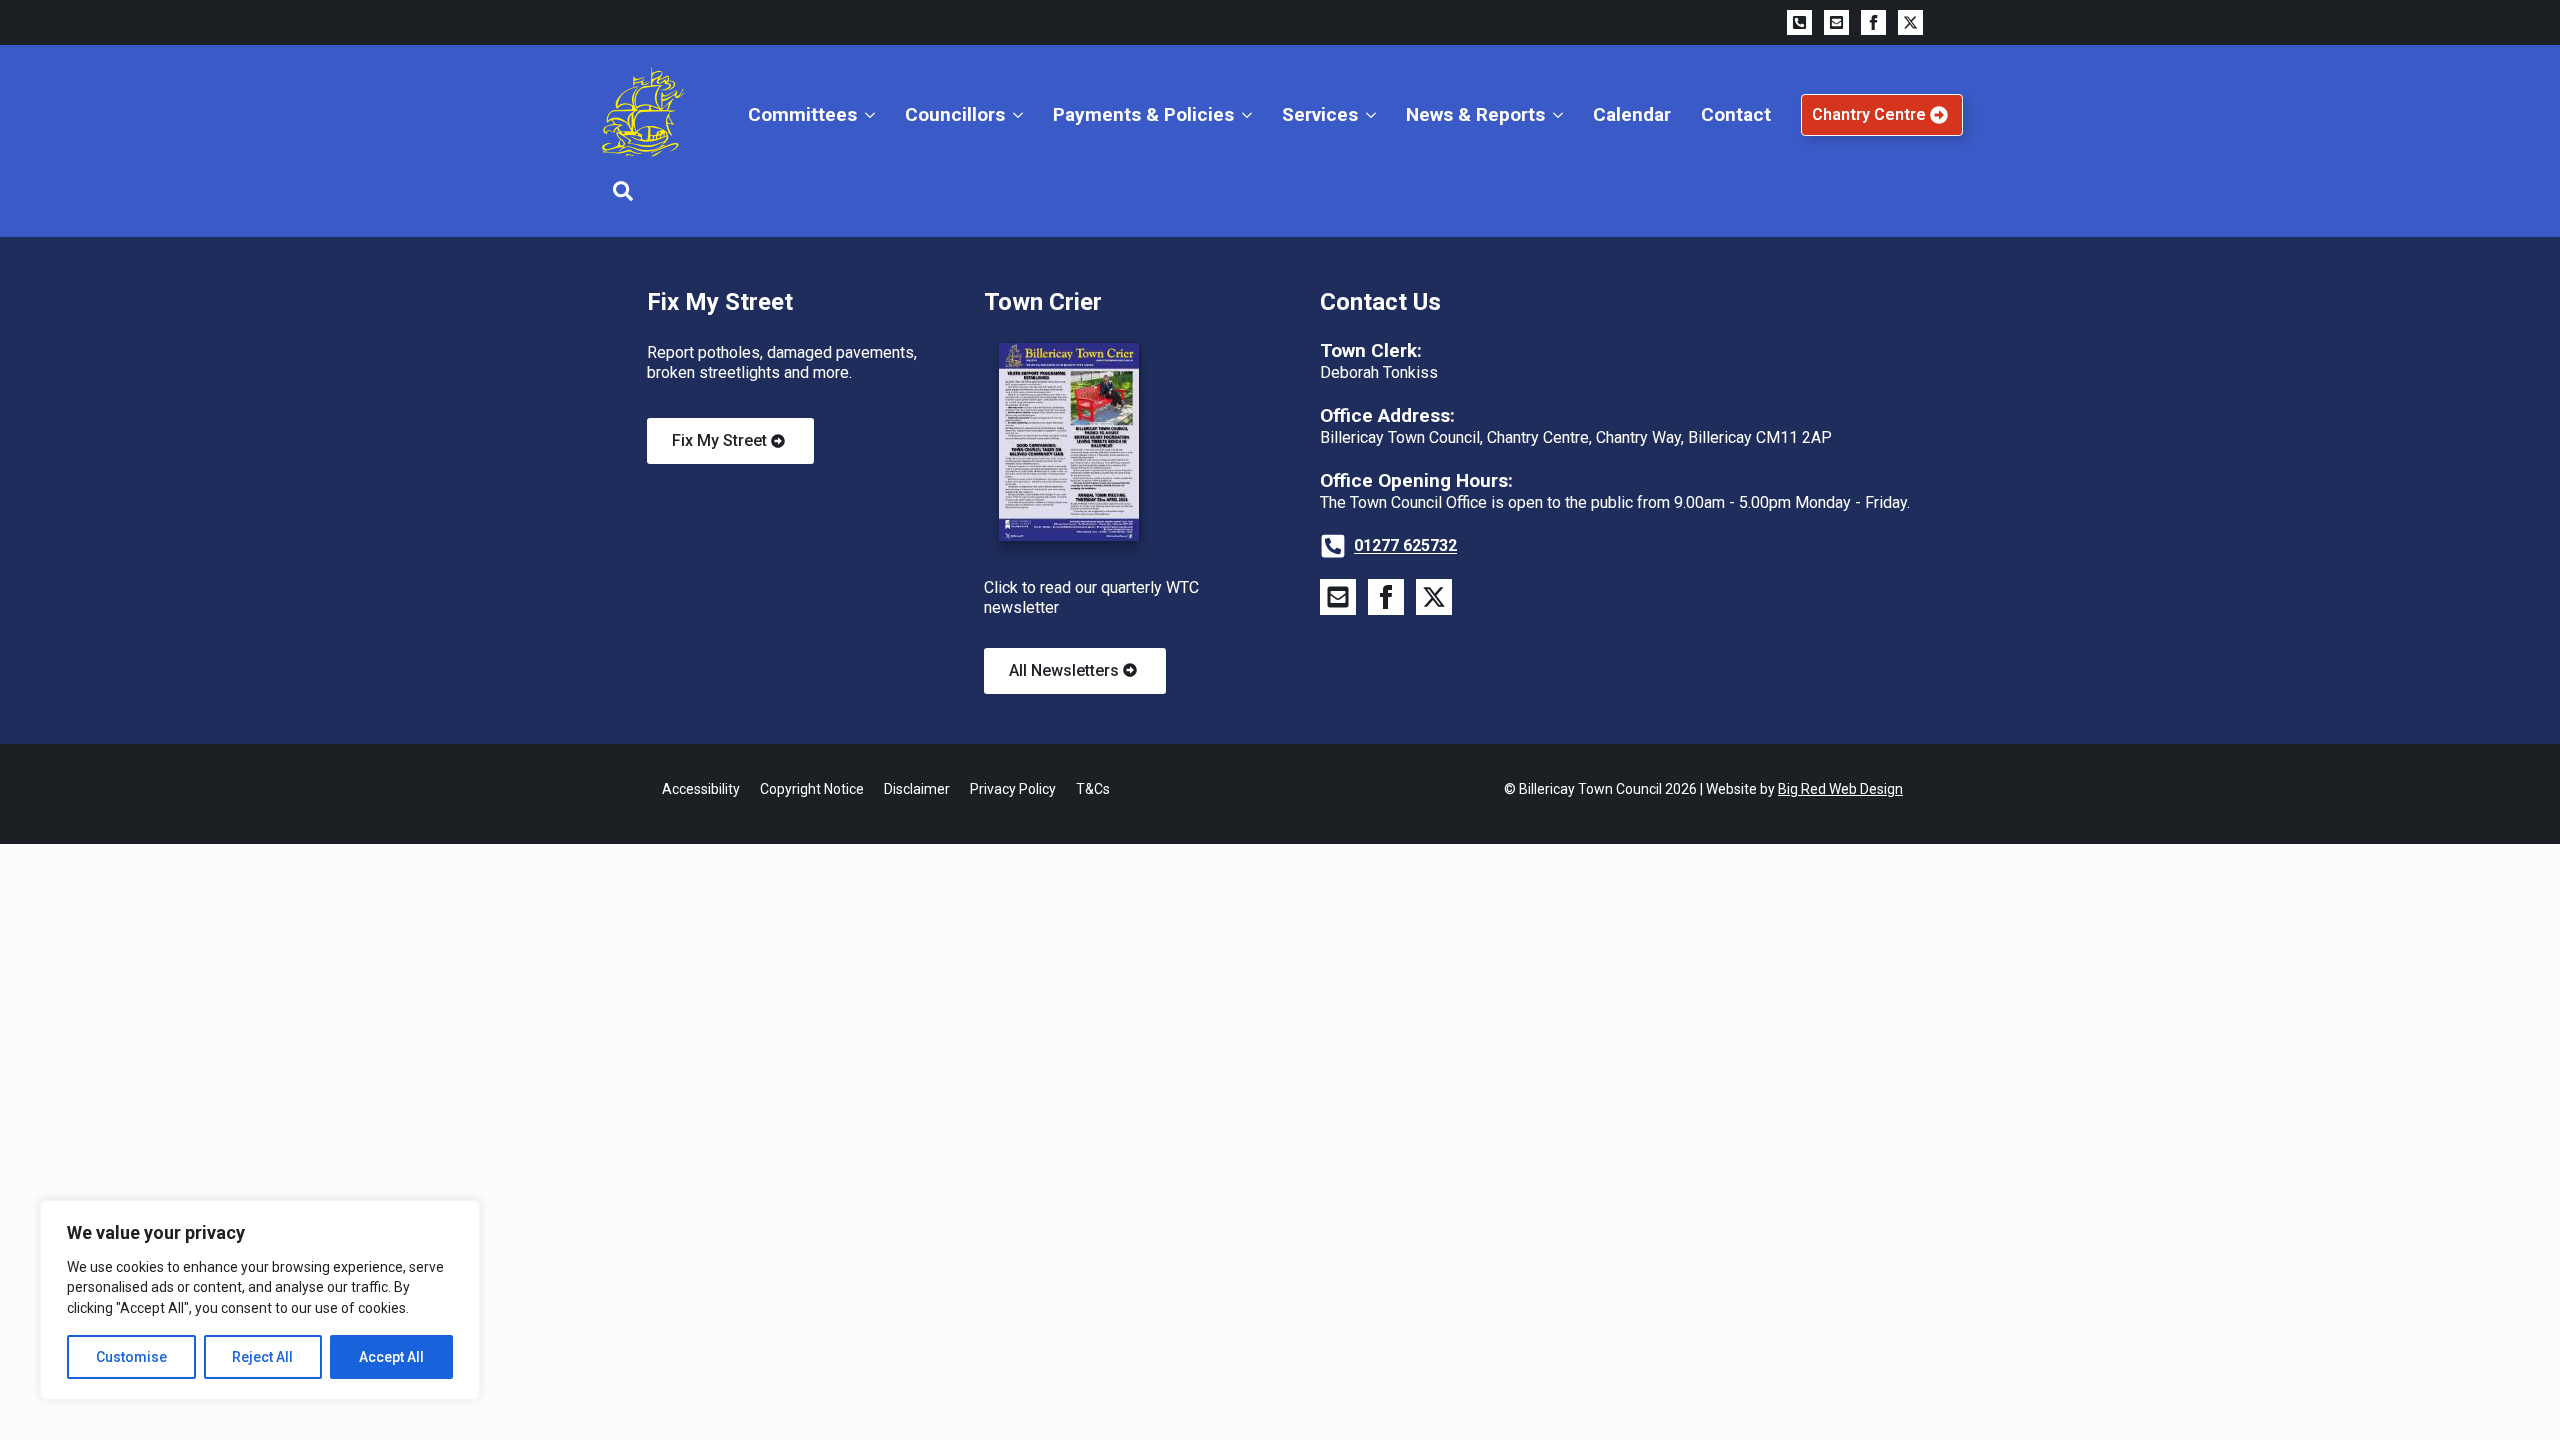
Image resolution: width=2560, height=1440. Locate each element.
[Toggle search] (623, 191)
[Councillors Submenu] (1021, 114)
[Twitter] (1910, 22)
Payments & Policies (1143, 114)
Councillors (955, 114)
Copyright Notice (812, 789)
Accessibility (701, 789)
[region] (260, 1300)
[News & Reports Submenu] (1561, 114)
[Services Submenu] (1374, 114)
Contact (1736, 114)
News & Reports (1475, 114)
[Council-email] (1338, 597)
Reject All (262, 1357)
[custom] (1799, 22)
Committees (802, 114)
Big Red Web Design (1840, 789)
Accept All (391, 1357)
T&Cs (1093, 789)
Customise (131, 1357)
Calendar (1632, 114)
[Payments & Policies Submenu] (1250, 114)
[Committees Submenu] (873, 114)
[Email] (1836, 22)
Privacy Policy (1013, 789)
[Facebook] (1873, 22)
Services (1320, 114)
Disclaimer (917, 789)
